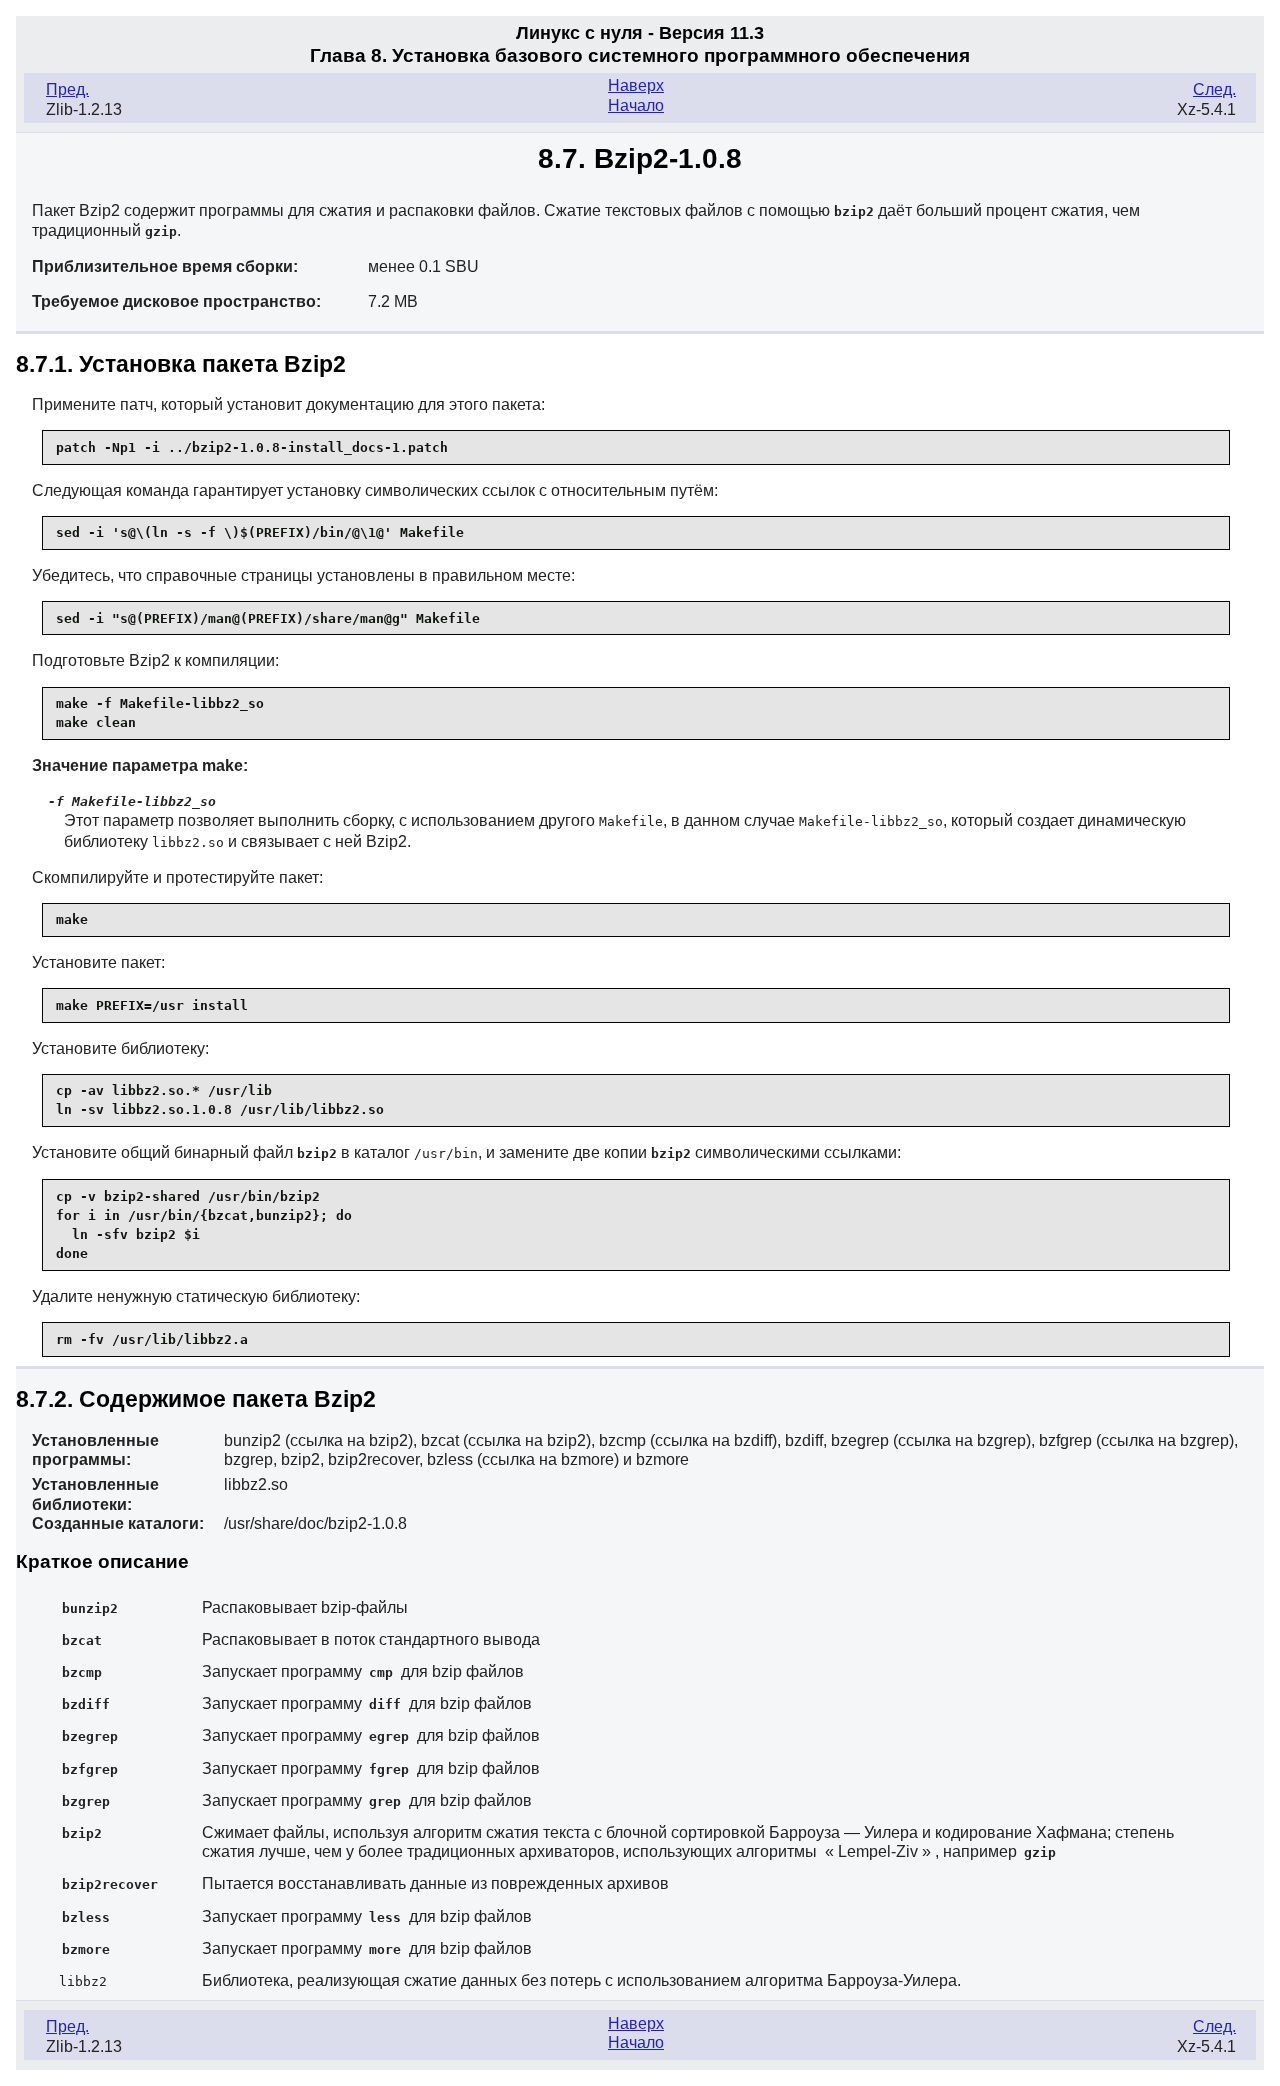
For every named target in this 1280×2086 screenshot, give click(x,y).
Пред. (67, 89)
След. (1214, 89)
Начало (636, 105)
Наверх (636, 85)
